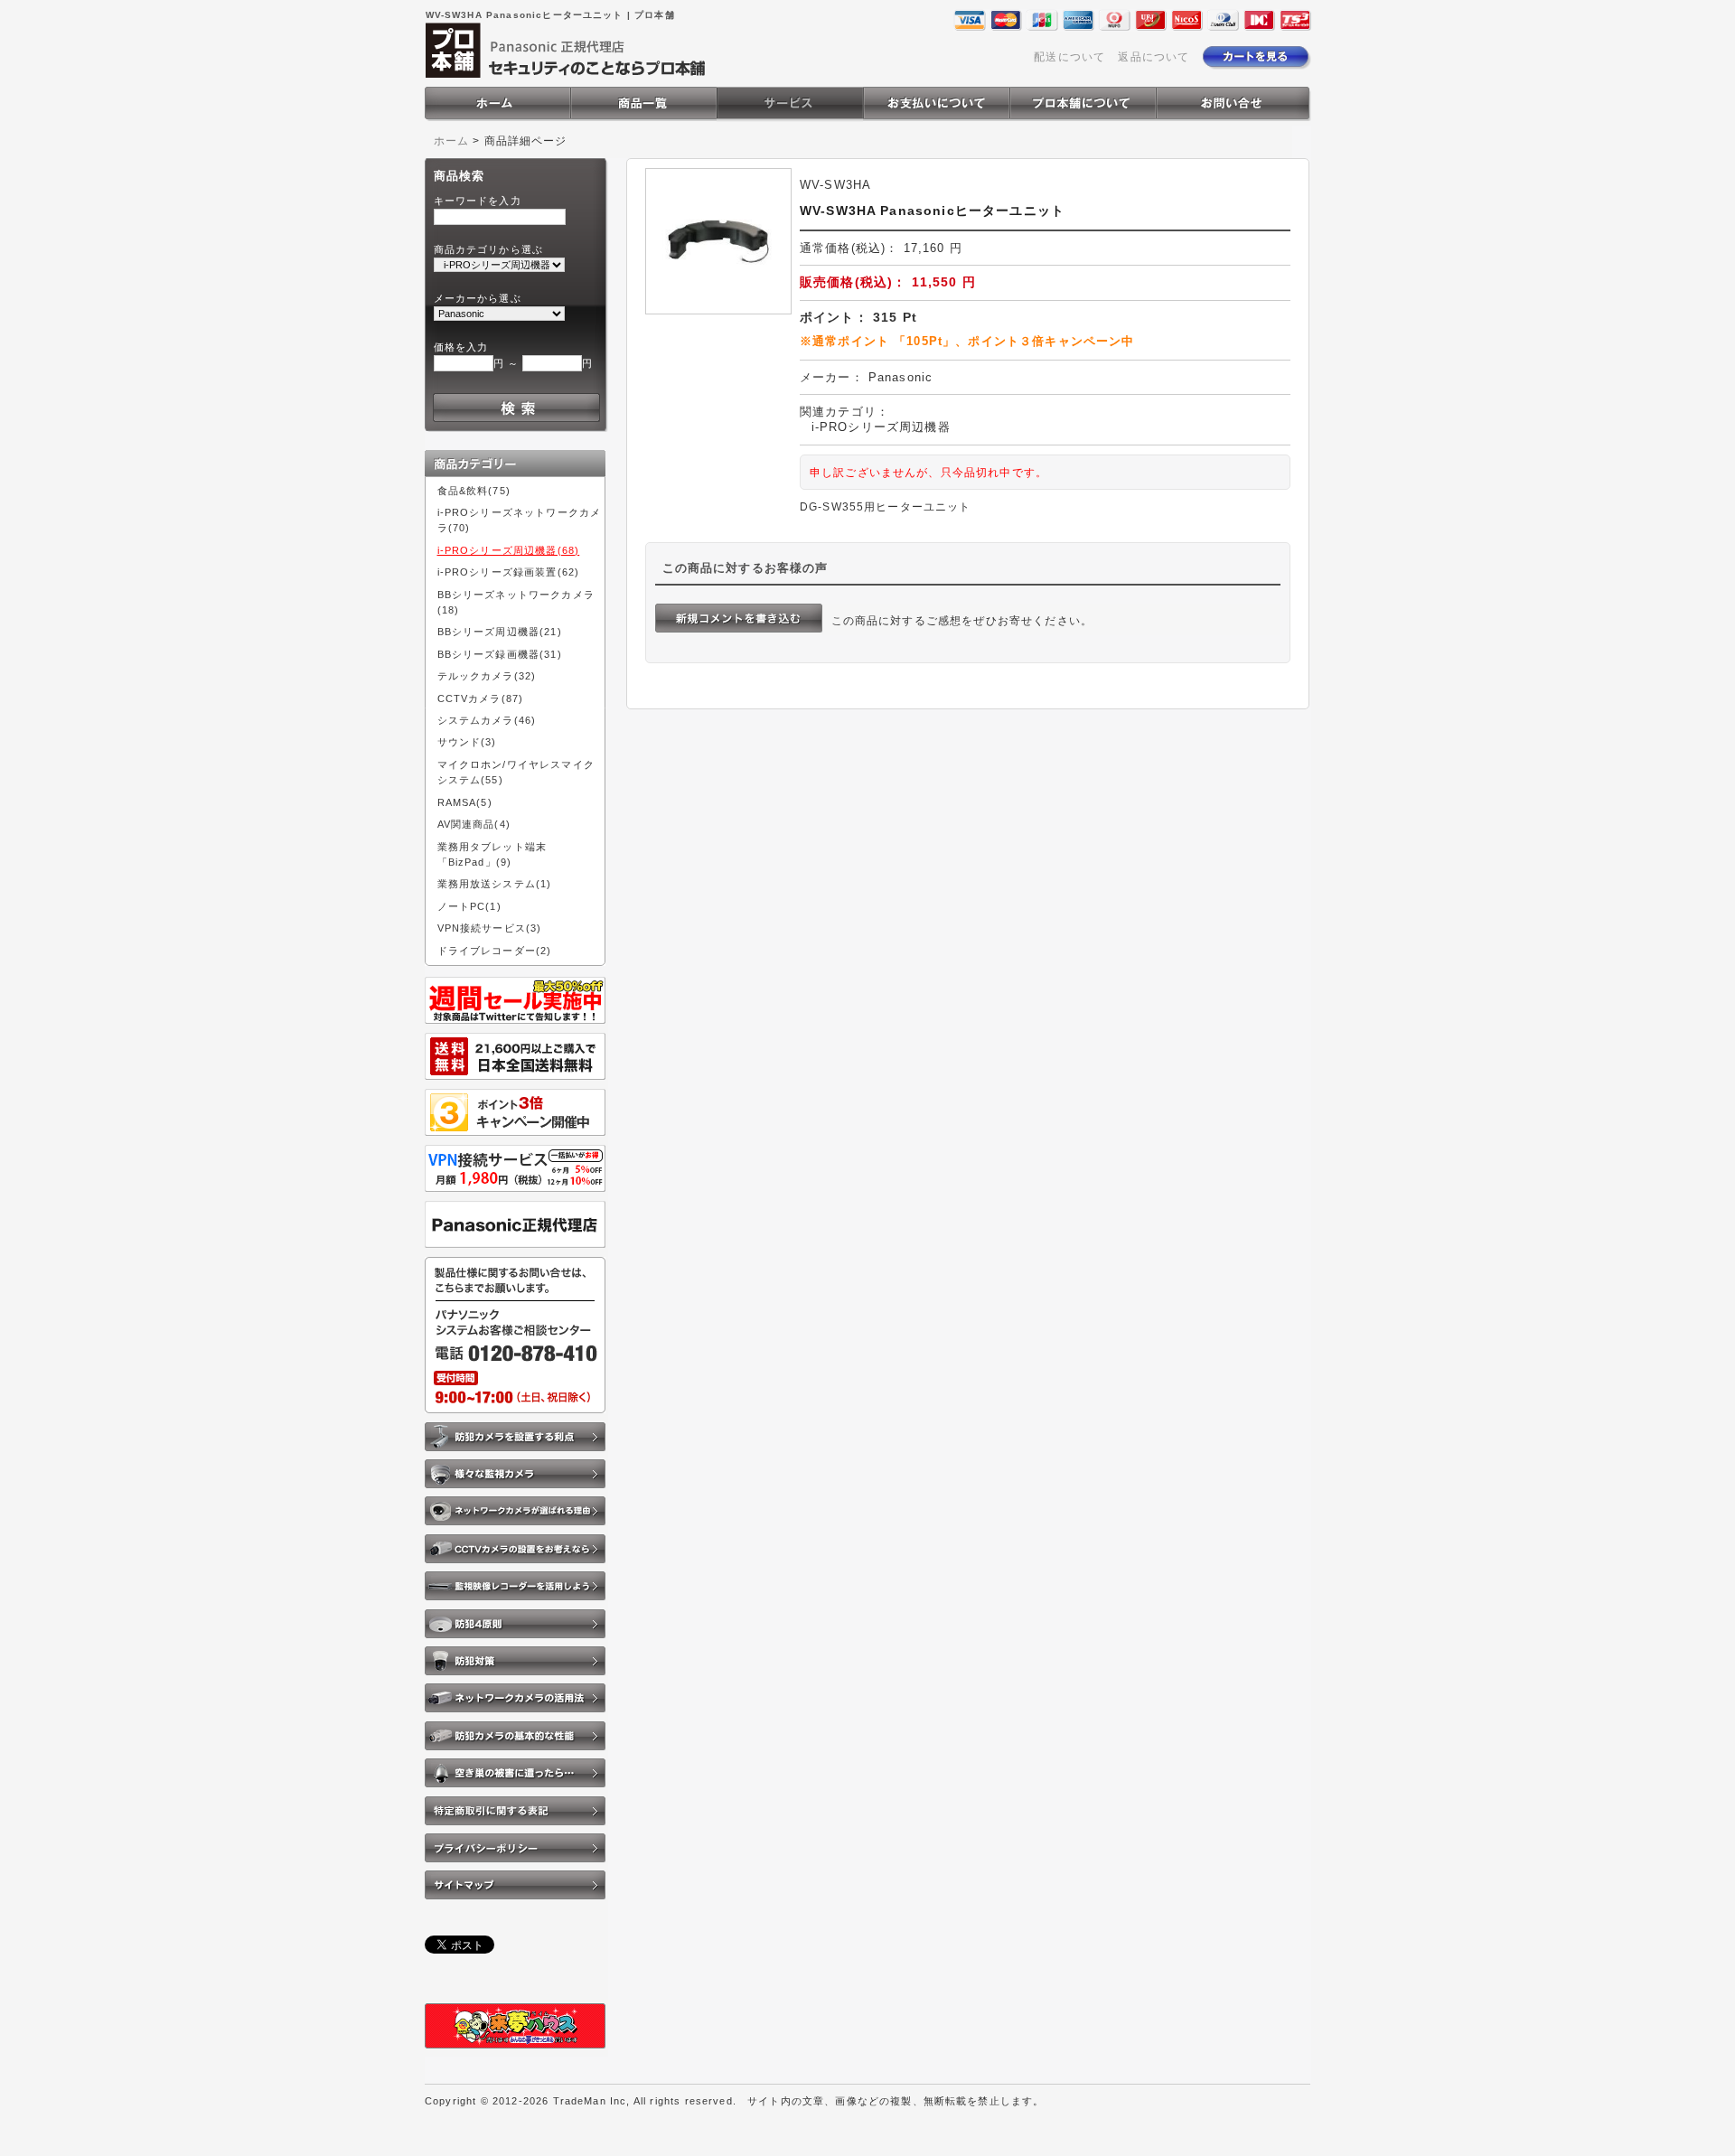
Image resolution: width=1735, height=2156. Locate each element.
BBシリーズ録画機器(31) (500, 654)
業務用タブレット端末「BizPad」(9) (492, 854)
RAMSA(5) (465, 802)
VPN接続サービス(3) (490, 928)
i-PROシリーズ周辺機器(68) (509, 550)
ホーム (451, 141)
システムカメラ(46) (487, 720)
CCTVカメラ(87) (481, 698)
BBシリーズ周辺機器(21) (500, 632)
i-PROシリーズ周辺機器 (881, 427)
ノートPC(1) (469, 906)
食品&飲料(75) (474, 491)
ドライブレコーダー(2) (495, 951)
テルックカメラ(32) (487, 676)
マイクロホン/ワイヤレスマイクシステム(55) (516, 772)
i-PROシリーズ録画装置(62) (509, 572)
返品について (1154, 56)
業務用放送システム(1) (495, 884)
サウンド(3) (467, 742)
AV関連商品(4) (474, 824)
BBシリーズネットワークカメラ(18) (516, 602)
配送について (1069, 56)
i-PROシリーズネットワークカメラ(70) (520, 520)
